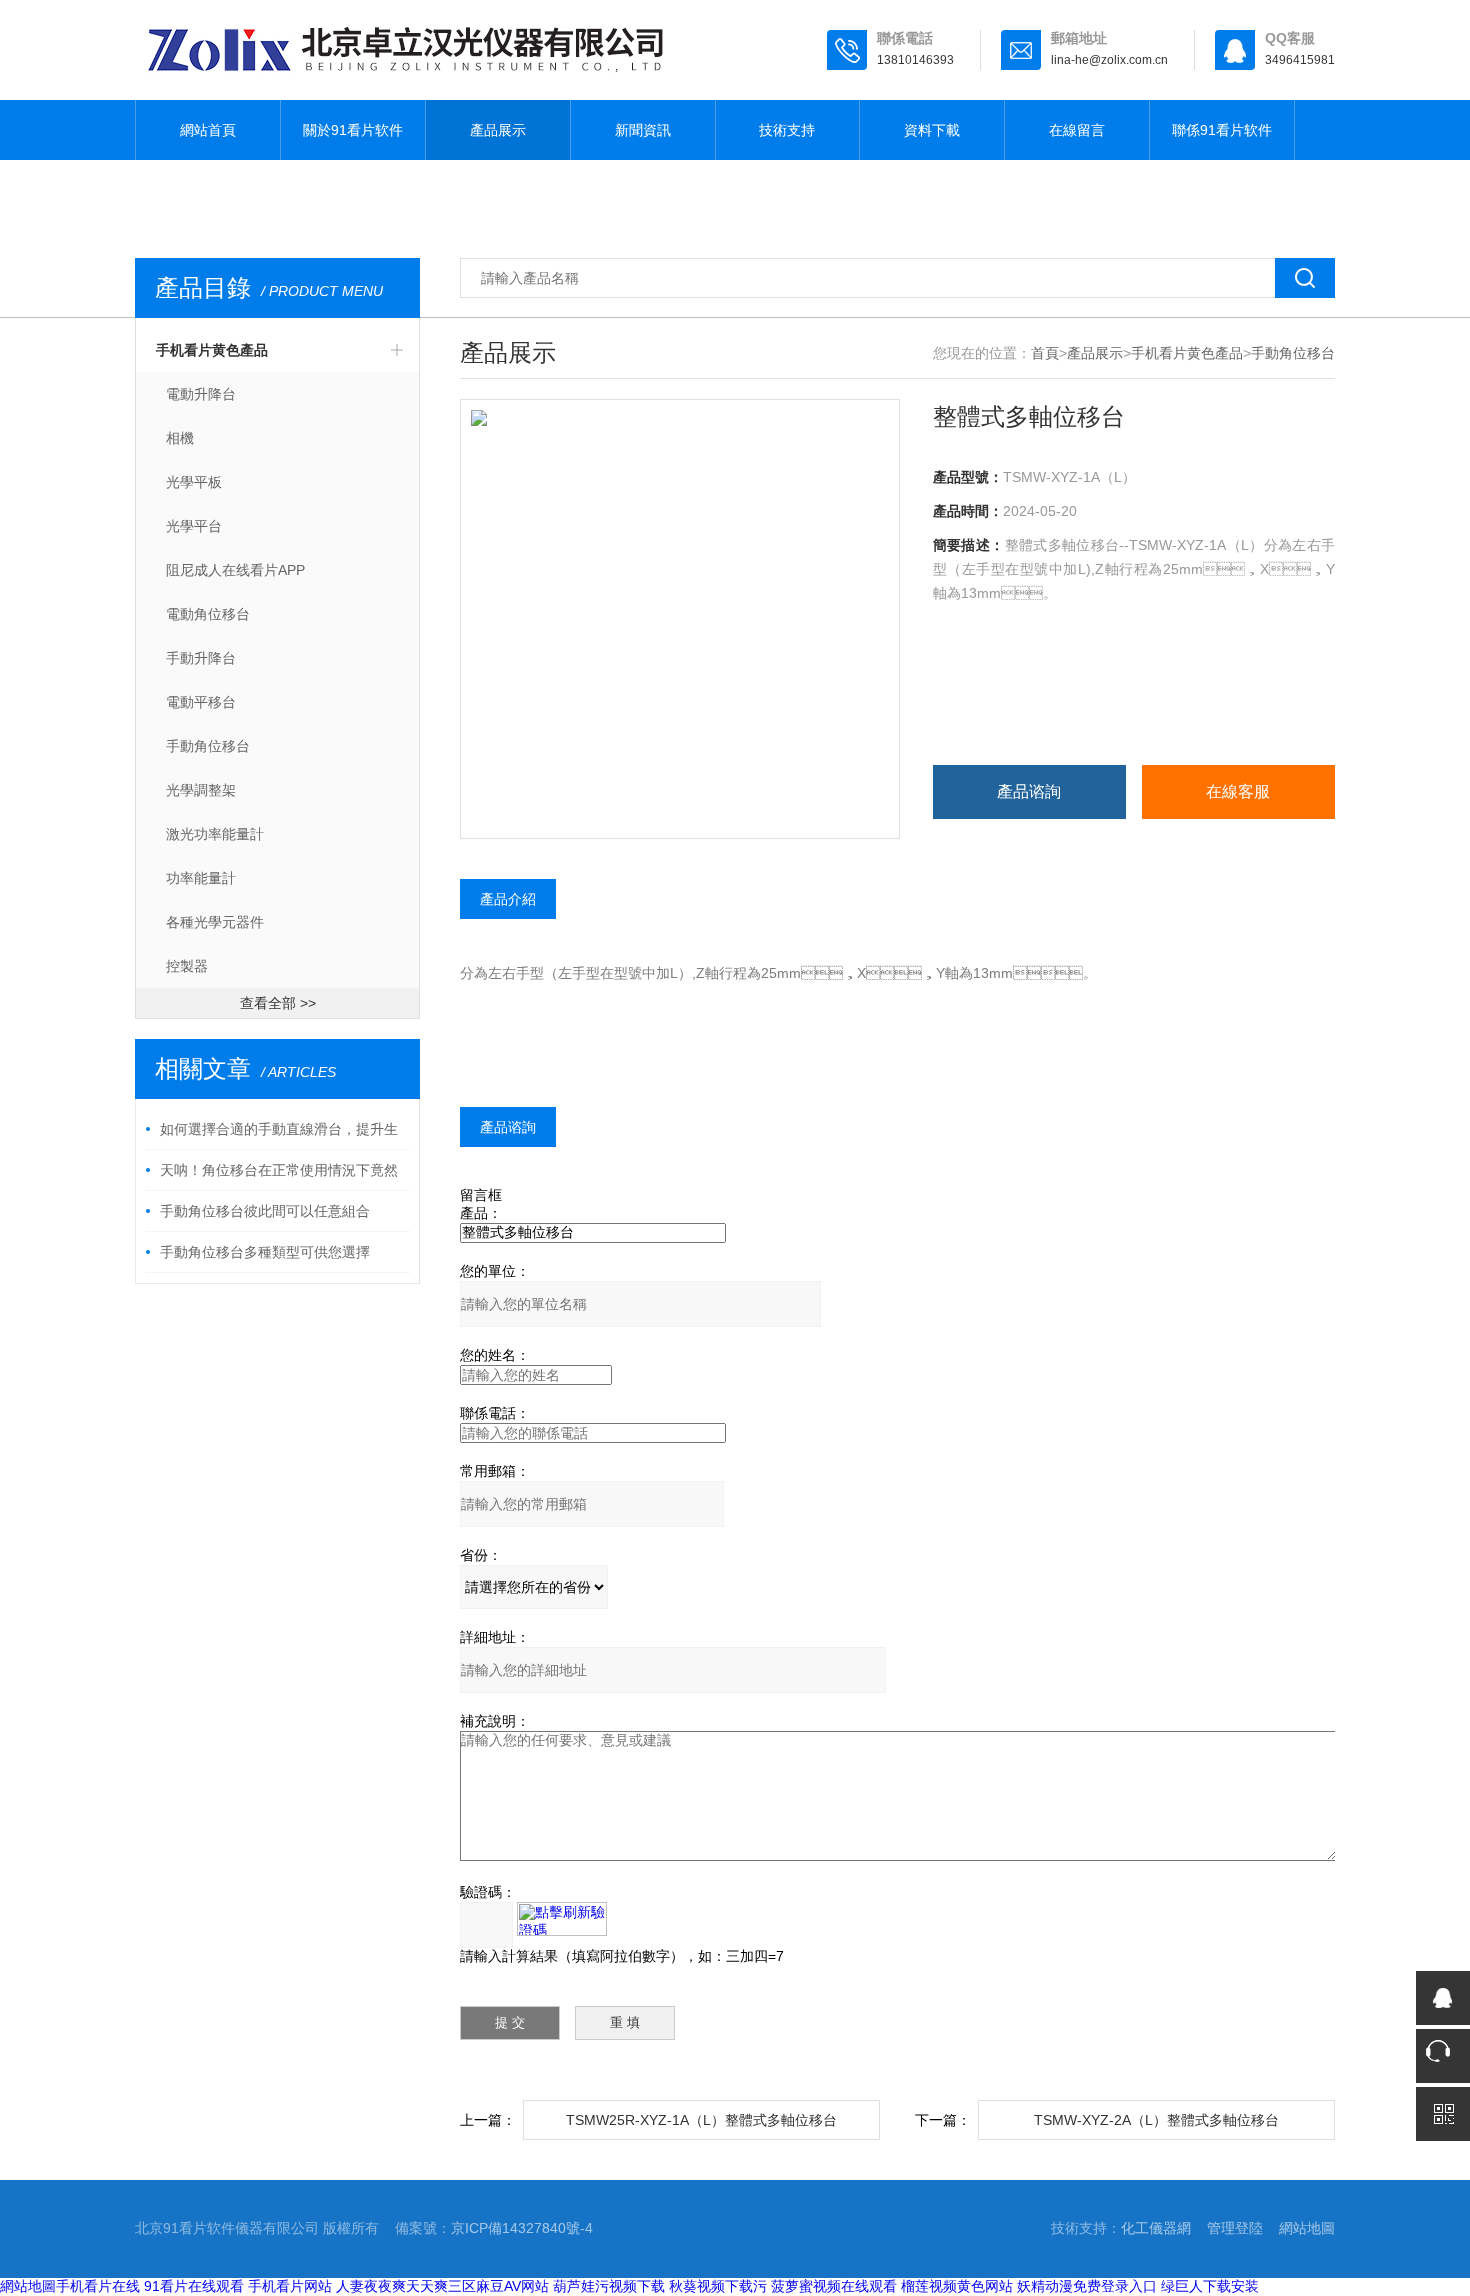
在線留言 (1077, 130)
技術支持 (787, 130)
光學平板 (194, 482)
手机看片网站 (290, 2286)
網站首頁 (208, 130)
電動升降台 (201, 394)
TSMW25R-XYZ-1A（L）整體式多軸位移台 (701, 2120)
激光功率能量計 (215, 834)
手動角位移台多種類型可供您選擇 (265, 1252)
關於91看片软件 (353, 130)
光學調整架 (201, 790)
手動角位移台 (208, 746)
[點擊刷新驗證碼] (562, 1919)
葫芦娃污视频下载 (609, 2286)
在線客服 (1238, 791)
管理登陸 (1235, 2228)
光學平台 (194, 526)
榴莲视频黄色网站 (957, 2286)
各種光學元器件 (215, 922)
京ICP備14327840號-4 (522, 2228)
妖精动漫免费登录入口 (1087, 2286)
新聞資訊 (643, 130)
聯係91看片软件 (1222, 130)
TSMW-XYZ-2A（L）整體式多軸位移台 (1156, 2120)
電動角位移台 (208, 614)
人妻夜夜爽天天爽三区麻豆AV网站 (442, 2286)
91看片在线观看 (194, 2286)
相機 (180, 438)
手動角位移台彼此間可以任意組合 (265, 1211)
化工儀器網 (1156, 2228)
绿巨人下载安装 (1210, 2286)
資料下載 (932, 130)
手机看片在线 (98, 2286)
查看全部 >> (278, 1003)
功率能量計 (201, 878)
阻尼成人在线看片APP (235, 570)
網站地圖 (1307, 2228)
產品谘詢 (1029, 791)
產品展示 (498, 130)
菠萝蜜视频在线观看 (834, 2286)
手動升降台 (201, 658)
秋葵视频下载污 (718, 2286)
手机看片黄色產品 (212, 350)
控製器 (187, 966)
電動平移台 (201, 702)
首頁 (1045, 353)
